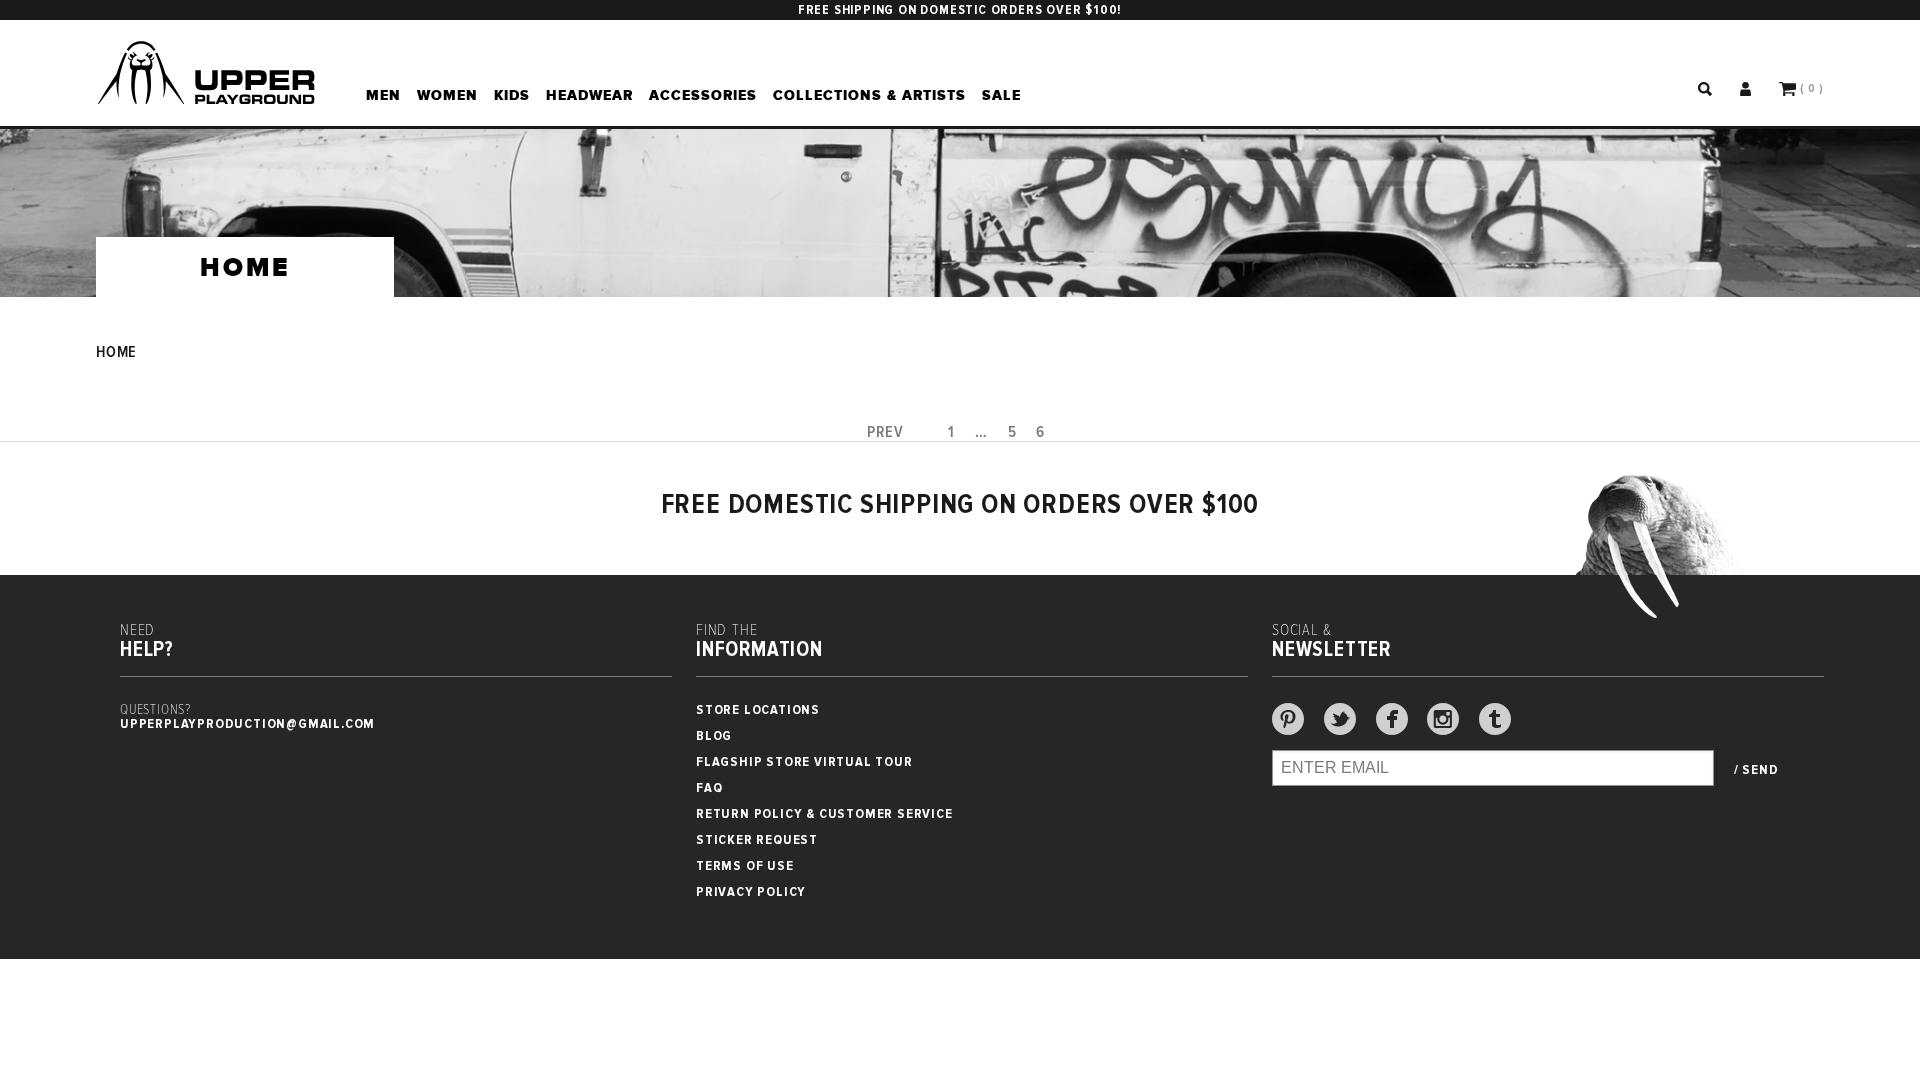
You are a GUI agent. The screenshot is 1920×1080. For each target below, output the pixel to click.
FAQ (709, 787)
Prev (885, 432)
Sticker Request (757, 839)
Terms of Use (745, 865)
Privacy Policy (751, 891)
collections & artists (869, 95)
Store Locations (758, 709)
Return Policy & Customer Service (824, 813)
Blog (714, 735)
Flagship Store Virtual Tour (804, 761)
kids (512, 95)
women (447, 95)
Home (116, 352)
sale (1001, 95)
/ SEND (1756, 770)
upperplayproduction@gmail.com (247, 723)
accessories (703, 95)
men (383, 95)
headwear (589, 95)
